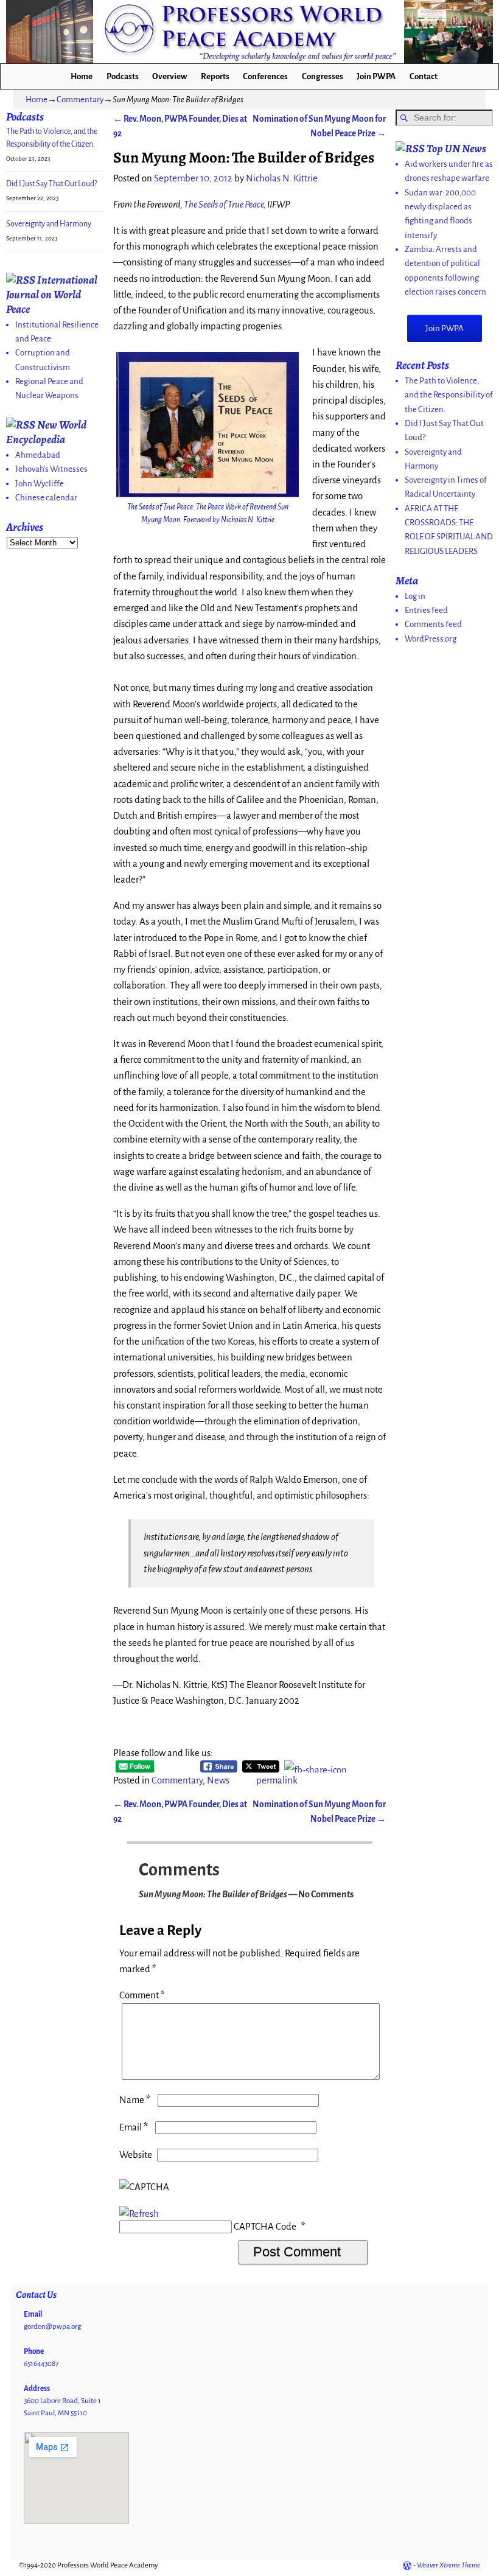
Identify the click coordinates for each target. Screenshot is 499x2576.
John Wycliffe (40, 484)
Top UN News (456, 148)
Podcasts (123, 76)
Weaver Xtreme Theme (448, 2565)
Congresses (323, 76)
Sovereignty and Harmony (49, 224)
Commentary (80, 100)
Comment (142, 1995)
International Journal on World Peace (52, 294)
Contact (424, 76)
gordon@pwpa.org (52, 2327)
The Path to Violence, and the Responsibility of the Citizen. (449, 395)
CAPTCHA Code (265, 2227)
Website (136, 2155)
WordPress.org (431, 639)
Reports (215, 76)
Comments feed (433, 624)
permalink (277, 1780)
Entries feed (426, 610)
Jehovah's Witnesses (51, 469)
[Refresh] (139, 2214)
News (218, 1780)
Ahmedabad (38, 455)
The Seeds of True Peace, (225, 205)
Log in (415, 596)
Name (135, 2100)
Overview (169, 76)
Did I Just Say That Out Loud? (52, 184)
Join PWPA (376, 76)
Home (82, 76)
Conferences (265, 76)
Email (134, 2127)
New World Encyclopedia (46, 432)
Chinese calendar (46, 498)
